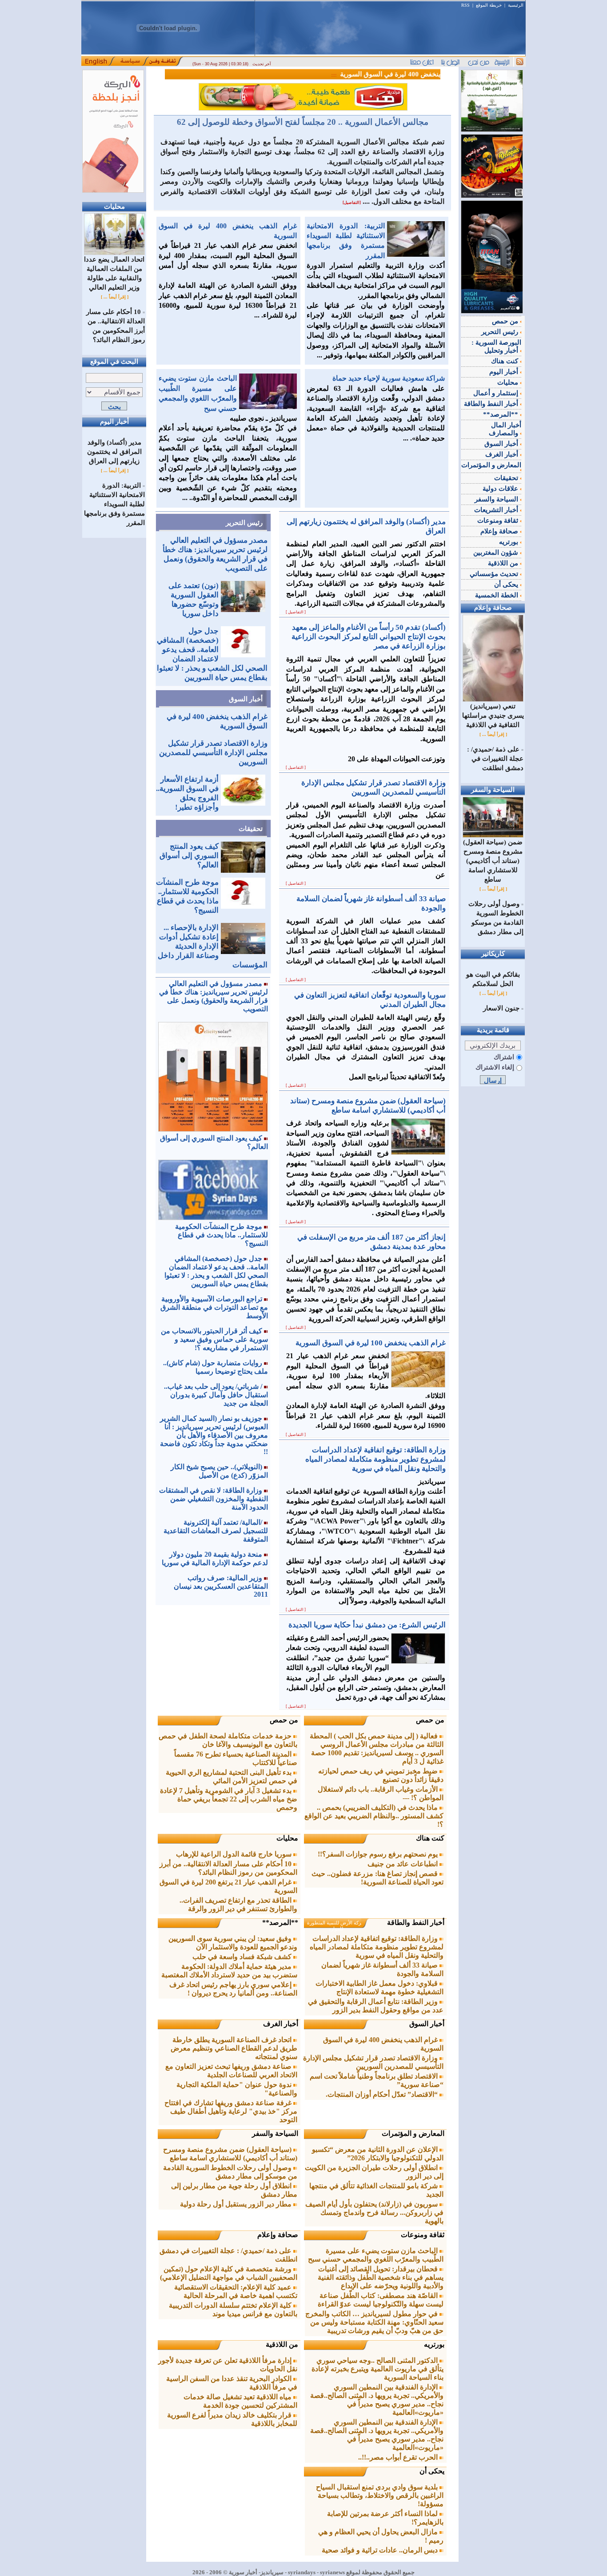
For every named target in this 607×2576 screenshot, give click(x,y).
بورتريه (434, 2344)
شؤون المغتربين (497, 553)
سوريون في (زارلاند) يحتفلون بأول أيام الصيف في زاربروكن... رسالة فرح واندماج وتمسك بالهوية (374, 2212)
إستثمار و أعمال (497, 393)
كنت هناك (430, 1838)
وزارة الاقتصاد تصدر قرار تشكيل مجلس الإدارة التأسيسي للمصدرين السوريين (213, 753)
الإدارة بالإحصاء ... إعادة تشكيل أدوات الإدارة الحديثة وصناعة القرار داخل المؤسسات (213, 946)
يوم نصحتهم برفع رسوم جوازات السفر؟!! (379, 1854)
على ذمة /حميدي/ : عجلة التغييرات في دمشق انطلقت (495, 759)
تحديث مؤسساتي (495, 574)
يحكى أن (432, 2471)
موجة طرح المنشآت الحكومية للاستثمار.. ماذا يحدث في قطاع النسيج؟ (222, 1235)
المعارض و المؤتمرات (413, 2133)
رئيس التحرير (244, 523)
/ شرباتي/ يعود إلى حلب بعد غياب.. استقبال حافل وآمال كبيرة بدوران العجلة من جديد (216, 1395)
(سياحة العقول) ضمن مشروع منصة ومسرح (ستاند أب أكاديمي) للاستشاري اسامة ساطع (493, 861)
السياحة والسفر (275, 2133)
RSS (465, 5)
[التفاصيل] (352, 203)
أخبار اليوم (505, 372)
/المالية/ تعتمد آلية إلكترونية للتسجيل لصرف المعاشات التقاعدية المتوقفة (216, 1531)
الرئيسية (516, 5)
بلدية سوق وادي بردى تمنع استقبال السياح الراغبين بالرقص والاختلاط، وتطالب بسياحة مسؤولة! (380, 2495)
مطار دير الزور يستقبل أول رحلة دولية (237, 2204)
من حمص (430, 1720)
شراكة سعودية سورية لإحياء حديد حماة (389, 378)
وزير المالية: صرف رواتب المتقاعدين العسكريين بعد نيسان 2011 (221, 1586)
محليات (287, 1838)
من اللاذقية (282, 2344)
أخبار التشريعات (497, 510)
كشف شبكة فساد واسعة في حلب (243, 1957)
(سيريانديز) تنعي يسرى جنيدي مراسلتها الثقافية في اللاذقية (493, 716)
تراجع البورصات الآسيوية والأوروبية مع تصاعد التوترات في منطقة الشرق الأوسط (214, 1307)
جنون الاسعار (501, 1008)
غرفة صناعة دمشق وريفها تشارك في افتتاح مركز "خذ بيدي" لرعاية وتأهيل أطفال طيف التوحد (231, 2111)
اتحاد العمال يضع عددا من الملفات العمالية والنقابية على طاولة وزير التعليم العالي (114, 273)
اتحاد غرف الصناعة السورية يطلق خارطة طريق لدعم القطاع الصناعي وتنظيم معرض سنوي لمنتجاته (234, 2048)
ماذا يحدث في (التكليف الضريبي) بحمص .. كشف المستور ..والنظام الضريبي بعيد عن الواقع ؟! (374, 1816)
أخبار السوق (246, 699)
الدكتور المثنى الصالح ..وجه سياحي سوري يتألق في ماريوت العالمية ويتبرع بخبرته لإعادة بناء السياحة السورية (377, 2369)
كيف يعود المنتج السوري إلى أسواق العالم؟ (189, 856)
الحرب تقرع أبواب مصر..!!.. (399, 2457)
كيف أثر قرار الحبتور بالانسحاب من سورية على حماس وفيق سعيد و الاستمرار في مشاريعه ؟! (214, 1339)
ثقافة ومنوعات (423, 2235)
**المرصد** (280, 1922)
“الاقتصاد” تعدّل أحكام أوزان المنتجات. (383, 2094)
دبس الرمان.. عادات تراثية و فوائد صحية (381, 2550)
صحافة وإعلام (278, 2235)
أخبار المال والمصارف (505, 429)
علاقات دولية (501, 489)
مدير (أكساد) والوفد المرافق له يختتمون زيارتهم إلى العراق (114, 452)
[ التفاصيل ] (296, 612)
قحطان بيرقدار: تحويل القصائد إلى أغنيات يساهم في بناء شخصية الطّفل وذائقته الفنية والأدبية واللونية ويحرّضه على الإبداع (381, 2277)
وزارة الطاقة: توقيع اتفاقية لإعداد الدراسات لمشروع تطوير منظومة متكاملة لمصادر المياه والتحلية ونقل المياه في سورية (377, 1947)
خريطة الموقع (489, 5)
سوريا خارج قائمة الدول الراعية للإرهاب (235, 1854)
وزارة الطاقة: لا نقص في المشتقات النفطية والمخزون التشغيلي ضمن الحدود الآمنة (214, 1499)
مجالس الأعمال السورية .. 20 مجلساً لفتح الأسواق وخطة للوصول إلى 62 (303, 122)
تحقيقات (251, 829)
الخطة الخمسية (497, 595)
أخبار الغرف (281, 2024)
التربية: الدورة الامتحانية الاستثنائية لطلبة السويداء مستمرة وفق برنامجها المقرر (114, 504)
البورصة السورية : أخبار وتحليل (496, 346)
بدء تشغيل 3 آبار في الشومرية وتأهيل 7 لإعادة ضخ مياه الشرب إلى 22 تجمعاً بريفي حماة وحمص (229, 1799)
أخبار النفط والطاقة (416, 1922)
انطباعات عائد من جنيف (403, 1864)
